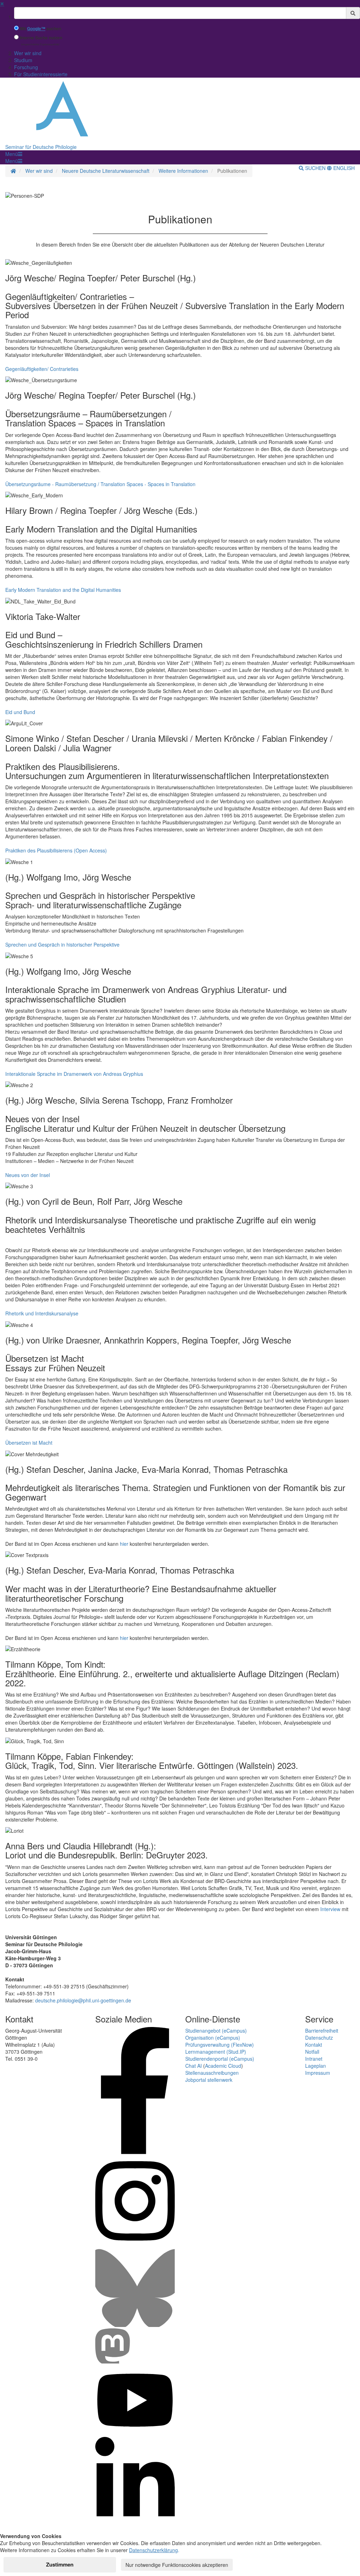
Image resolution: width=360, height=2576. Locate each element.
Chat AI (194, 2066)
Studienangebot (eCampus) (216, 2031)
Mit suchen (41, 29)
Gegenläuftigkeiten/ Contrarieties (42, 369)
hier (124, 1544)
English (343, 168)
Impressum (318, 2073)
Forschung (26, 67)
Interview (330, 1909)
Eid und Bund (20, 712)
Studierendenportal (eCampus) (220, 2059)
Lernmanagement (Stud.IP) (216, 2052)
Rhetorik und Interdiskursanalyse (42, 1313)
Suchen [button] (315, 168)
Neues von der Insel (28, 1175)
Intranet (314, 2059)
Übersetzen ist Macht (29, 1443)
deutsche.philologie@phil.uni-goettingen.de (83, 2000)
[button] (14, 154)
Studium (23, 60)
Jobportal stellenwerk (209, 2080)
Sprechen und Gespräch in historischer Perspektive (62, 944)
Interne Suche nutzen (41, 38)
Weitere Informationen (183, 171)
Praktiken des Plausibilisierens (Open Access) (56, 850)
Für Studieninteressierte (41, 74)
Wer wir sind (28, 53)
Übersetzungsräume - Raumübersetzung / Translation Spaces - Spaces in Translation (100, 484)
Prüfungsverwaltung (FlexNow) (220, 2045)
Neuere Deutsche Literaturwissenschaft (106, 171)
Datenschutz (319, 2038)
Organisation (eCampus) (213, 2038)
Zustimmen (60, 2564)
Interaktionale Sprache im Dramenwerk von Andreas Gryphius (74, 1074)
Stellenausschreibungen (212, 2073)
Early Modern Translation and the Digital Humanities (63, 590)
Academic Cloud (223, 2066)
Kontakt (314, 2045)
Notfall (312, 2052)
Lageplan (316, 2066)
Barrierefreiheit (322, 2031)
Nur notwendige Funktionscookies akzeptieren (177, 2565)
